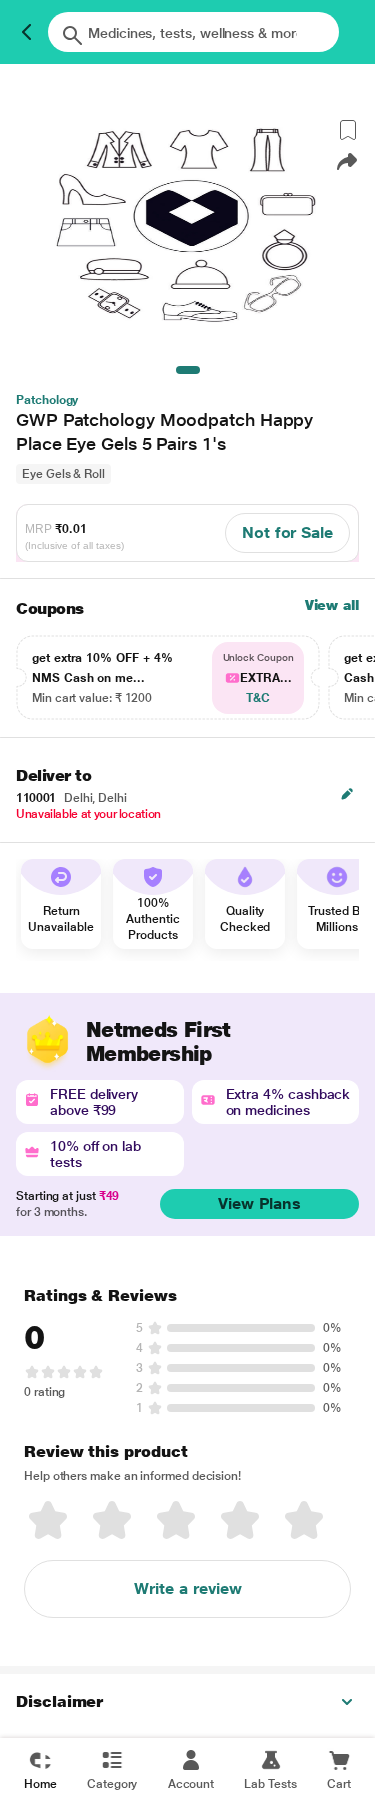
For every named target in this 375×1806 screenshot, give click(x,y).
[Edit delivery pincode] (347, 794)
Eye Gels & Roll (63, 474)
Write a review (188, 1588)
